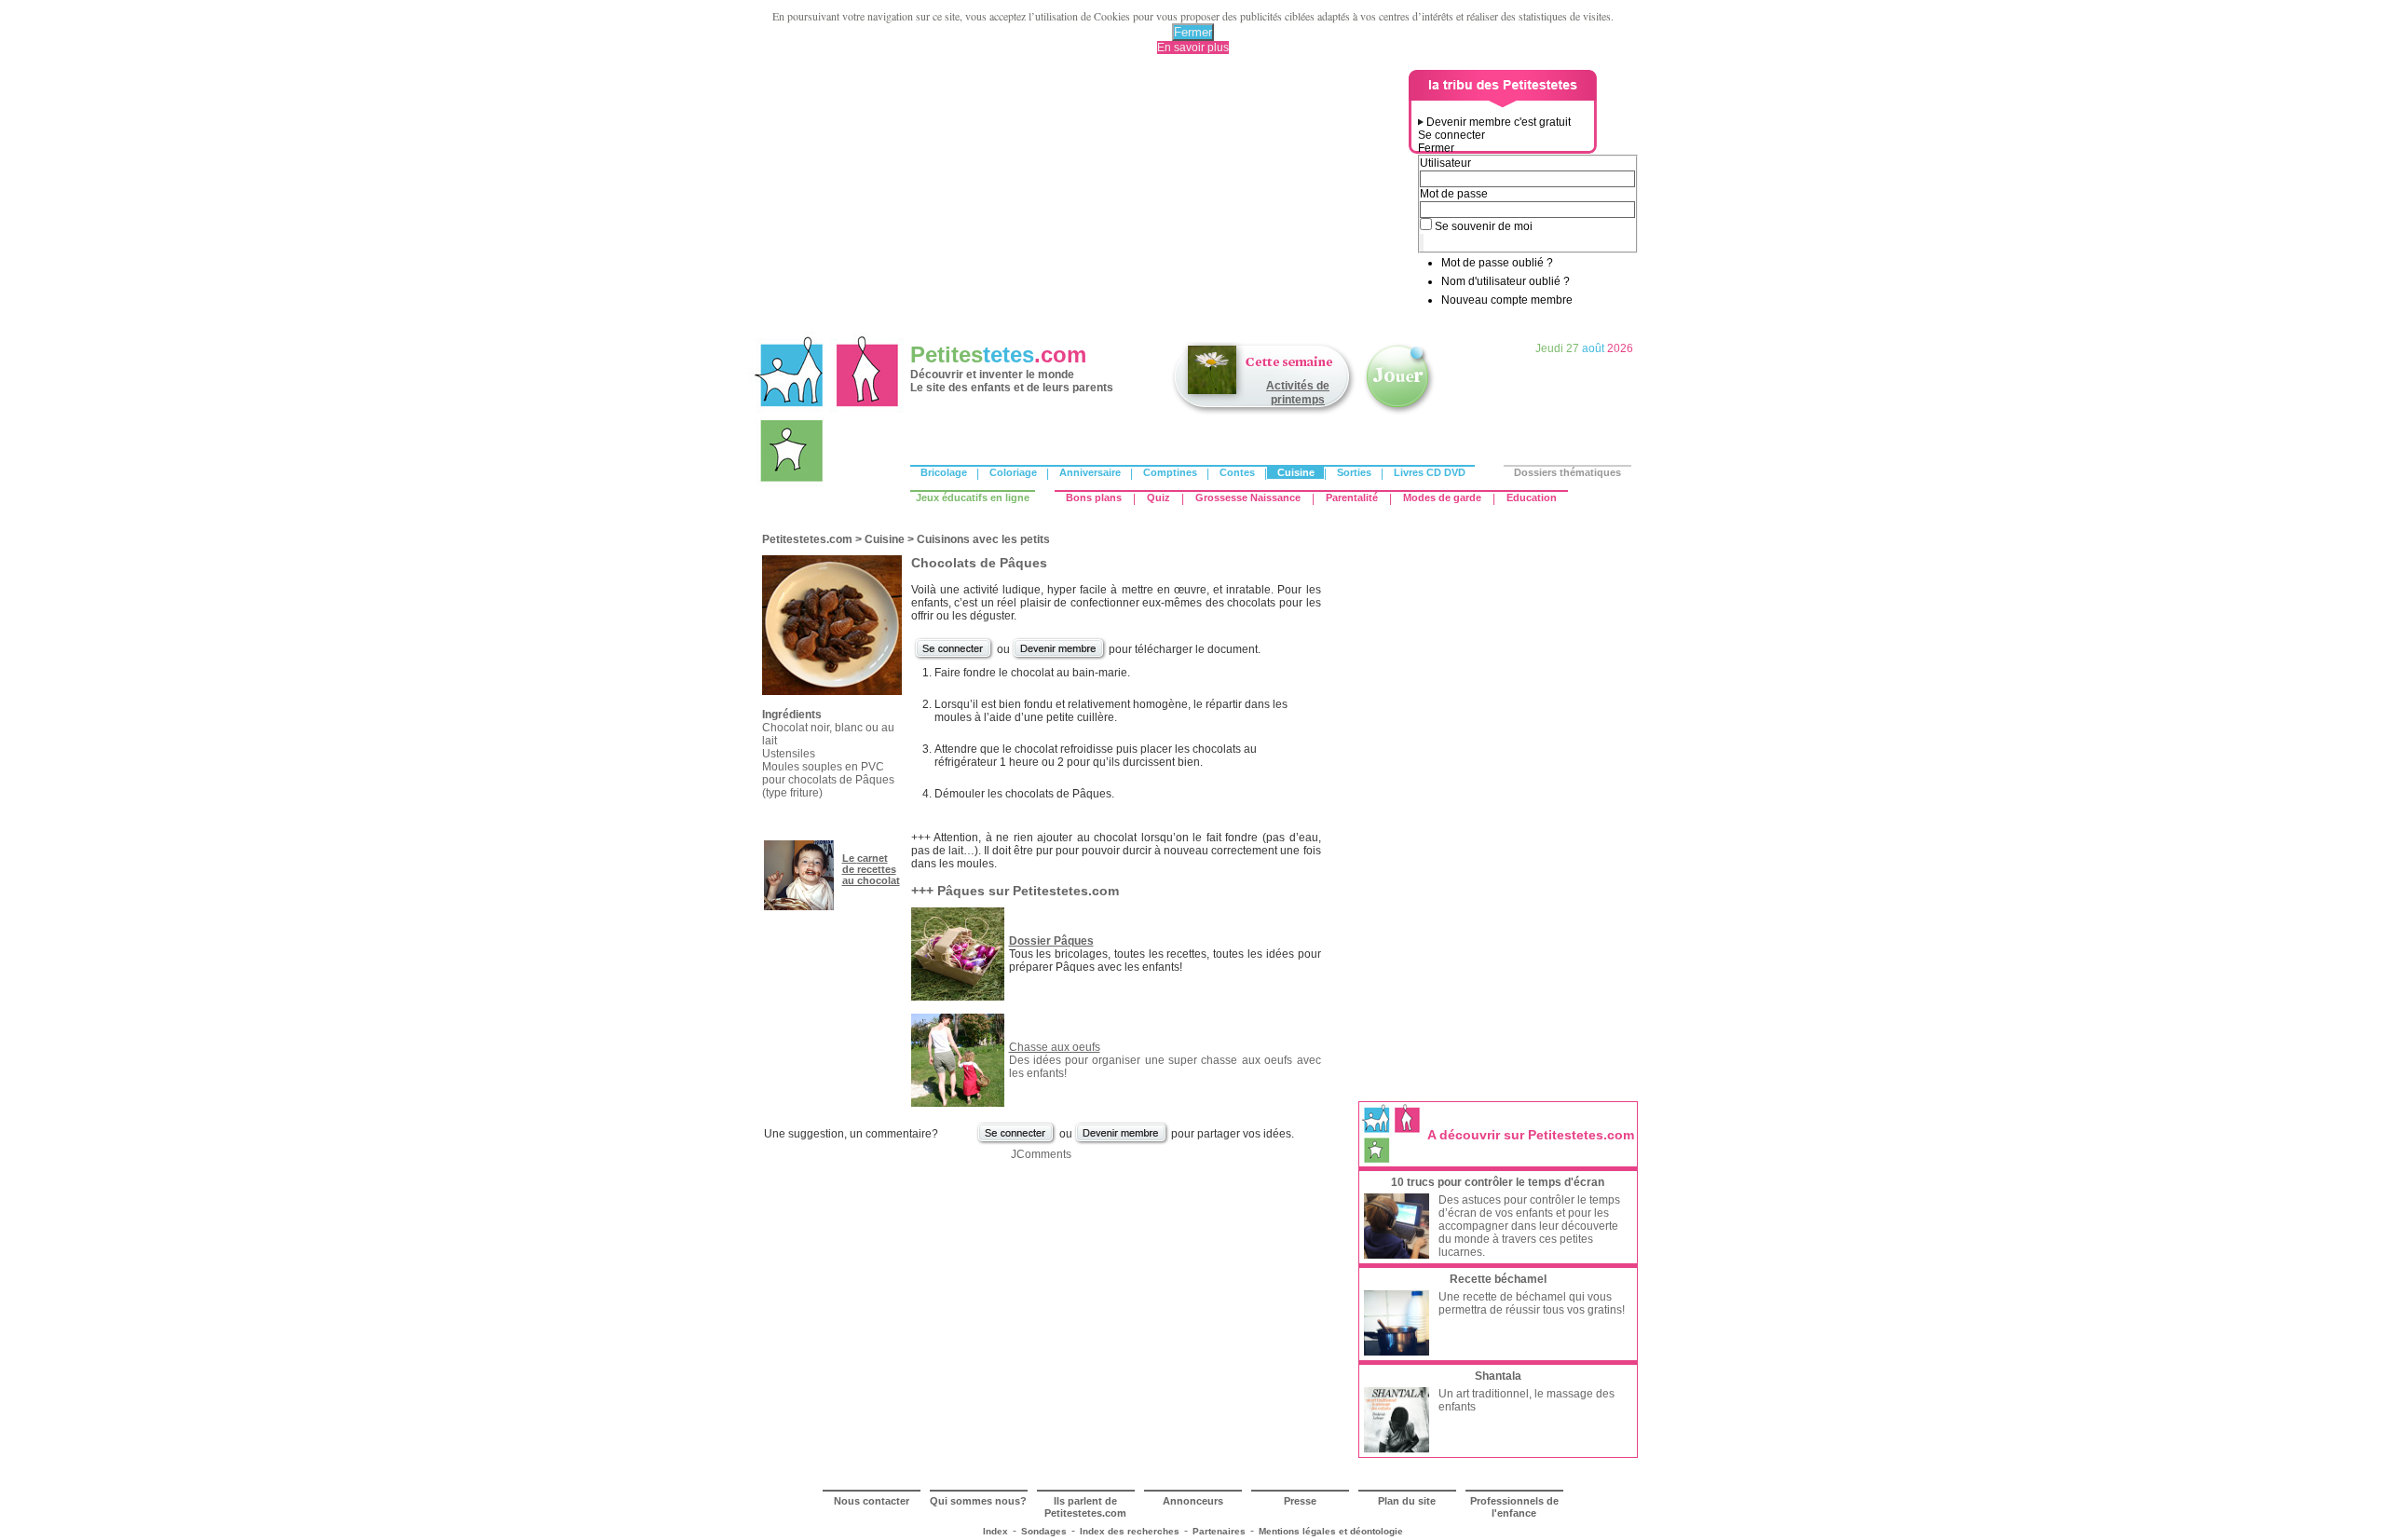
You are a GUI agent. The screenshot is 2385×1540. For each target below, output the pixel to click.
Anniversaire (1090, 472)
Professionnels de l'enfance (1514, 1507)
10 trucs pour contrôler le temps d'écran (1498, 1182)
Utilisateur (1445, 163)
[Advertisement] (1082, 200)
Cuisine (1296, 472)
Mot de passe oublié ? (1497, 263)
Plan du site (1407, 1501)
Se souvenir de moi (1484, 226)
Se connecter (1451, 135)
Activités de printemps (1298, 393)
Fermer (1193, 32)
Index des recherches (1130, 1531)
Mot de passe (1454, 194)
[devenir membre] (1059, 658)
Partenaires (1219, 1531)
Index (995, 1531)
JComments (1041, 1154)
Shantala (1498, 1376)
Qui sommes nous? (978, 1501)
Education (1532, 497)
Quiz (1158, 497)
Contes (1237, 472)
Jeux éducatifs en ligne (973, 497)
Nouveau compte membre (1507, 300)
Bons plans (1094, 497)
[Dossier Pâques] (958, 997)
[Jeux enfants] (1399, 413)
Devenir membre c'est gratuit (1499, 122)
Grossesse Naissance (1248, 497)
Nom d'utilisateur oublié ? (1506, 281)
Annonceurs (1193, 1501)
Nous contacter (872, 1501)
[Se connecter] (954, 658)
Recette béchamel (1498, 1279)
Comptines (1170, 472)
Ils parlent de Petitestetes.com (1085, 1507)
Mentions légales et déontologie (1331, 1531)
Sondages (1044, 1531)
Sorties (1354, 472)
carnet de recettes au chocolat (871, 869)
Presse (1300, 1501)
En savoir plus (1193, 48)
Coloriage (1013, 472)
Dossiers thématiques (1567, 472)
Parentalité (1352, 497)
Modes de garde (1442, 497)
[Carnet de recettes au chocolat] (799, 906)
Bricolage (944, 472)
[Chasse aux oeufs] (958, 1103)
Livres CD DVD (1430, 472)
